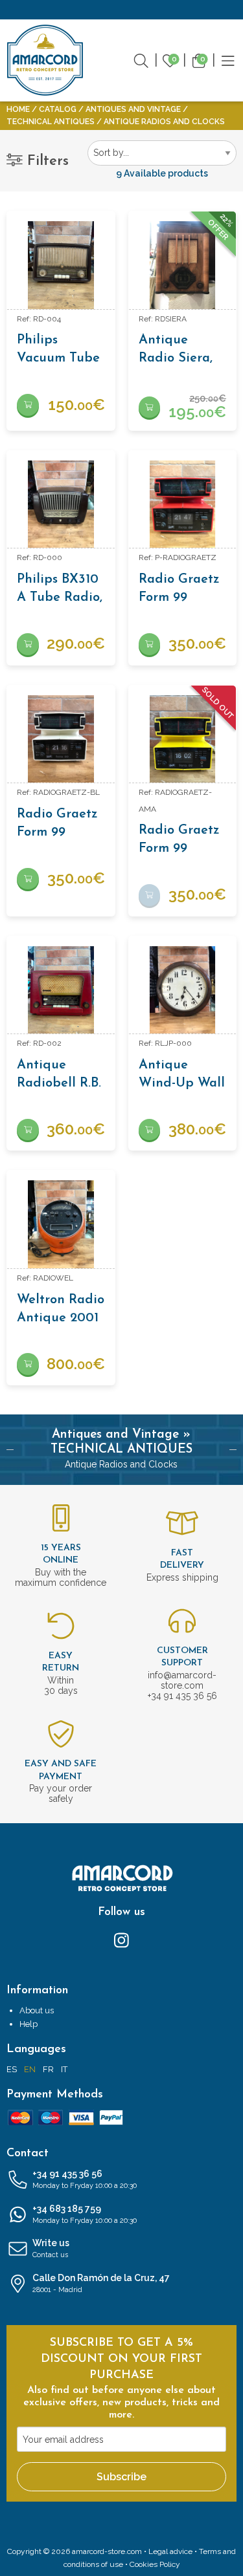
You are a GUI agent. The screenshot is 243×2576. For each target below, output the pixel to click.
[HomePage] (45, 60)
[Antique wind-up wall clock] (183, 990)
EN (30, 2069)
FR (48, 2069)
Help (29, 2024)
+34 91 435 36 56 (85, 2179)
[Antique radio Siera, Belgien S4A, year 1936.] (183, 265)
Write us (51, 2248)
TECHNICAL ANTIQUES (51, 122)
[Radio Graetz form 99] (183, 504)
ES (12, 2069)
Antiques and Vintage (133, 109)
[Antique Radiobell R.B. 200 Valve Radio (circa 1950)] (61, 990)
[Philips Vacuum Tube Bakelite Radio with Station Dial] (61, 265)
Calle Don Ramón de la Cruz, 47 (101, 2283)
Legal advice (170, 2551)
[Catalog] (228, 60)
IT (64, 2069)
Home (18, 109)
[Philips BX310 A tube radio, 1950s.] (61, 504)
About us (37, 2010)
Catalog (58, 109)
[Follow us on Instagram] (121, 1939)
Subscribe (121, 2477)
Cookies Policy (155, 2564)
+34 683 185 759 (85, 2214)
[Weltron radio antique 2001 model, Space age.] (61, 1224)
